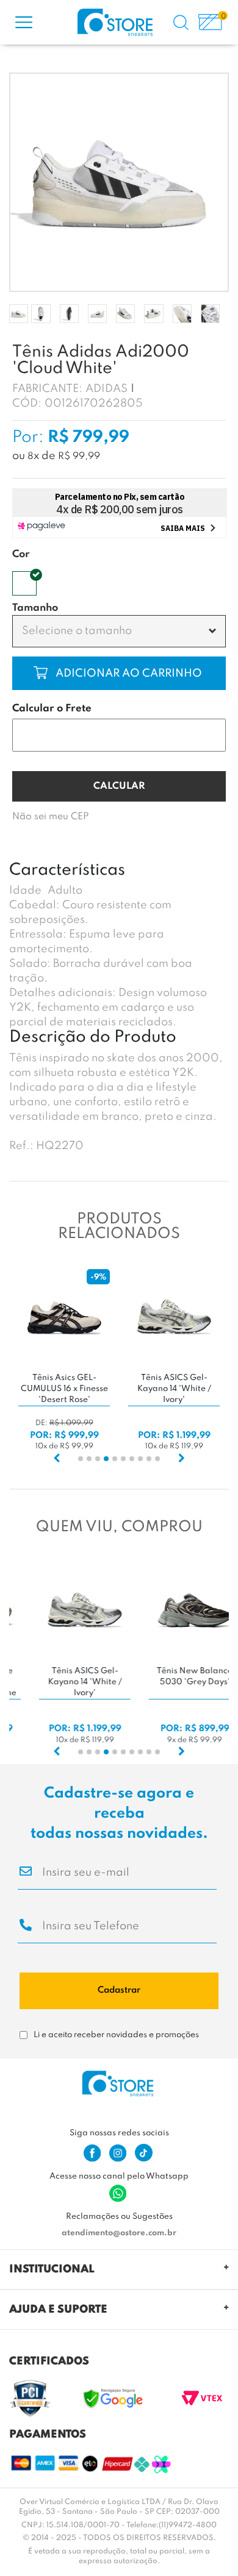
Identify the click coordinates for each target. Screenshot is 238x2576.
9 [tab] (149, 1459)
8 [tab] (140, 1459)
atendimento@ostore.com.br (119, 2233)
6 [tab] (123, 1459)
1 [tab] (81, 1459)
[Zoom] (19, 314)
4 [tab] (106, 1459)
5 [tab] (115, 1459)
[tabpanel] (64, 1361)
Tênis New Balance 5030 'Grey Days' (174, 1677)
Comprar (77, 673)
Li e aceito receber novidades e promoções (116, 2035)
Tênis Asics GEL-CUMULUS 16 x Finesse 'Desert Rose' (64, 1389)
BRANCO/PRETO (24, 583)
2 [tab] (89, 1459)
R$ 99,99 (79, 457)
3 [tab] (98, 1459)
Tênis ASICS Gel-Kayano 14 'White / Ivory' (174, 1389)
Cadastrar (119, 1990)
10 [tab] (157, 1459)
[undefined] (119, 182)
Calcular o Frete (52, 709)
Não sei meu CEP (51, 817)
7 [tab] (132, 1459)
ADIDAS (106, 389)
